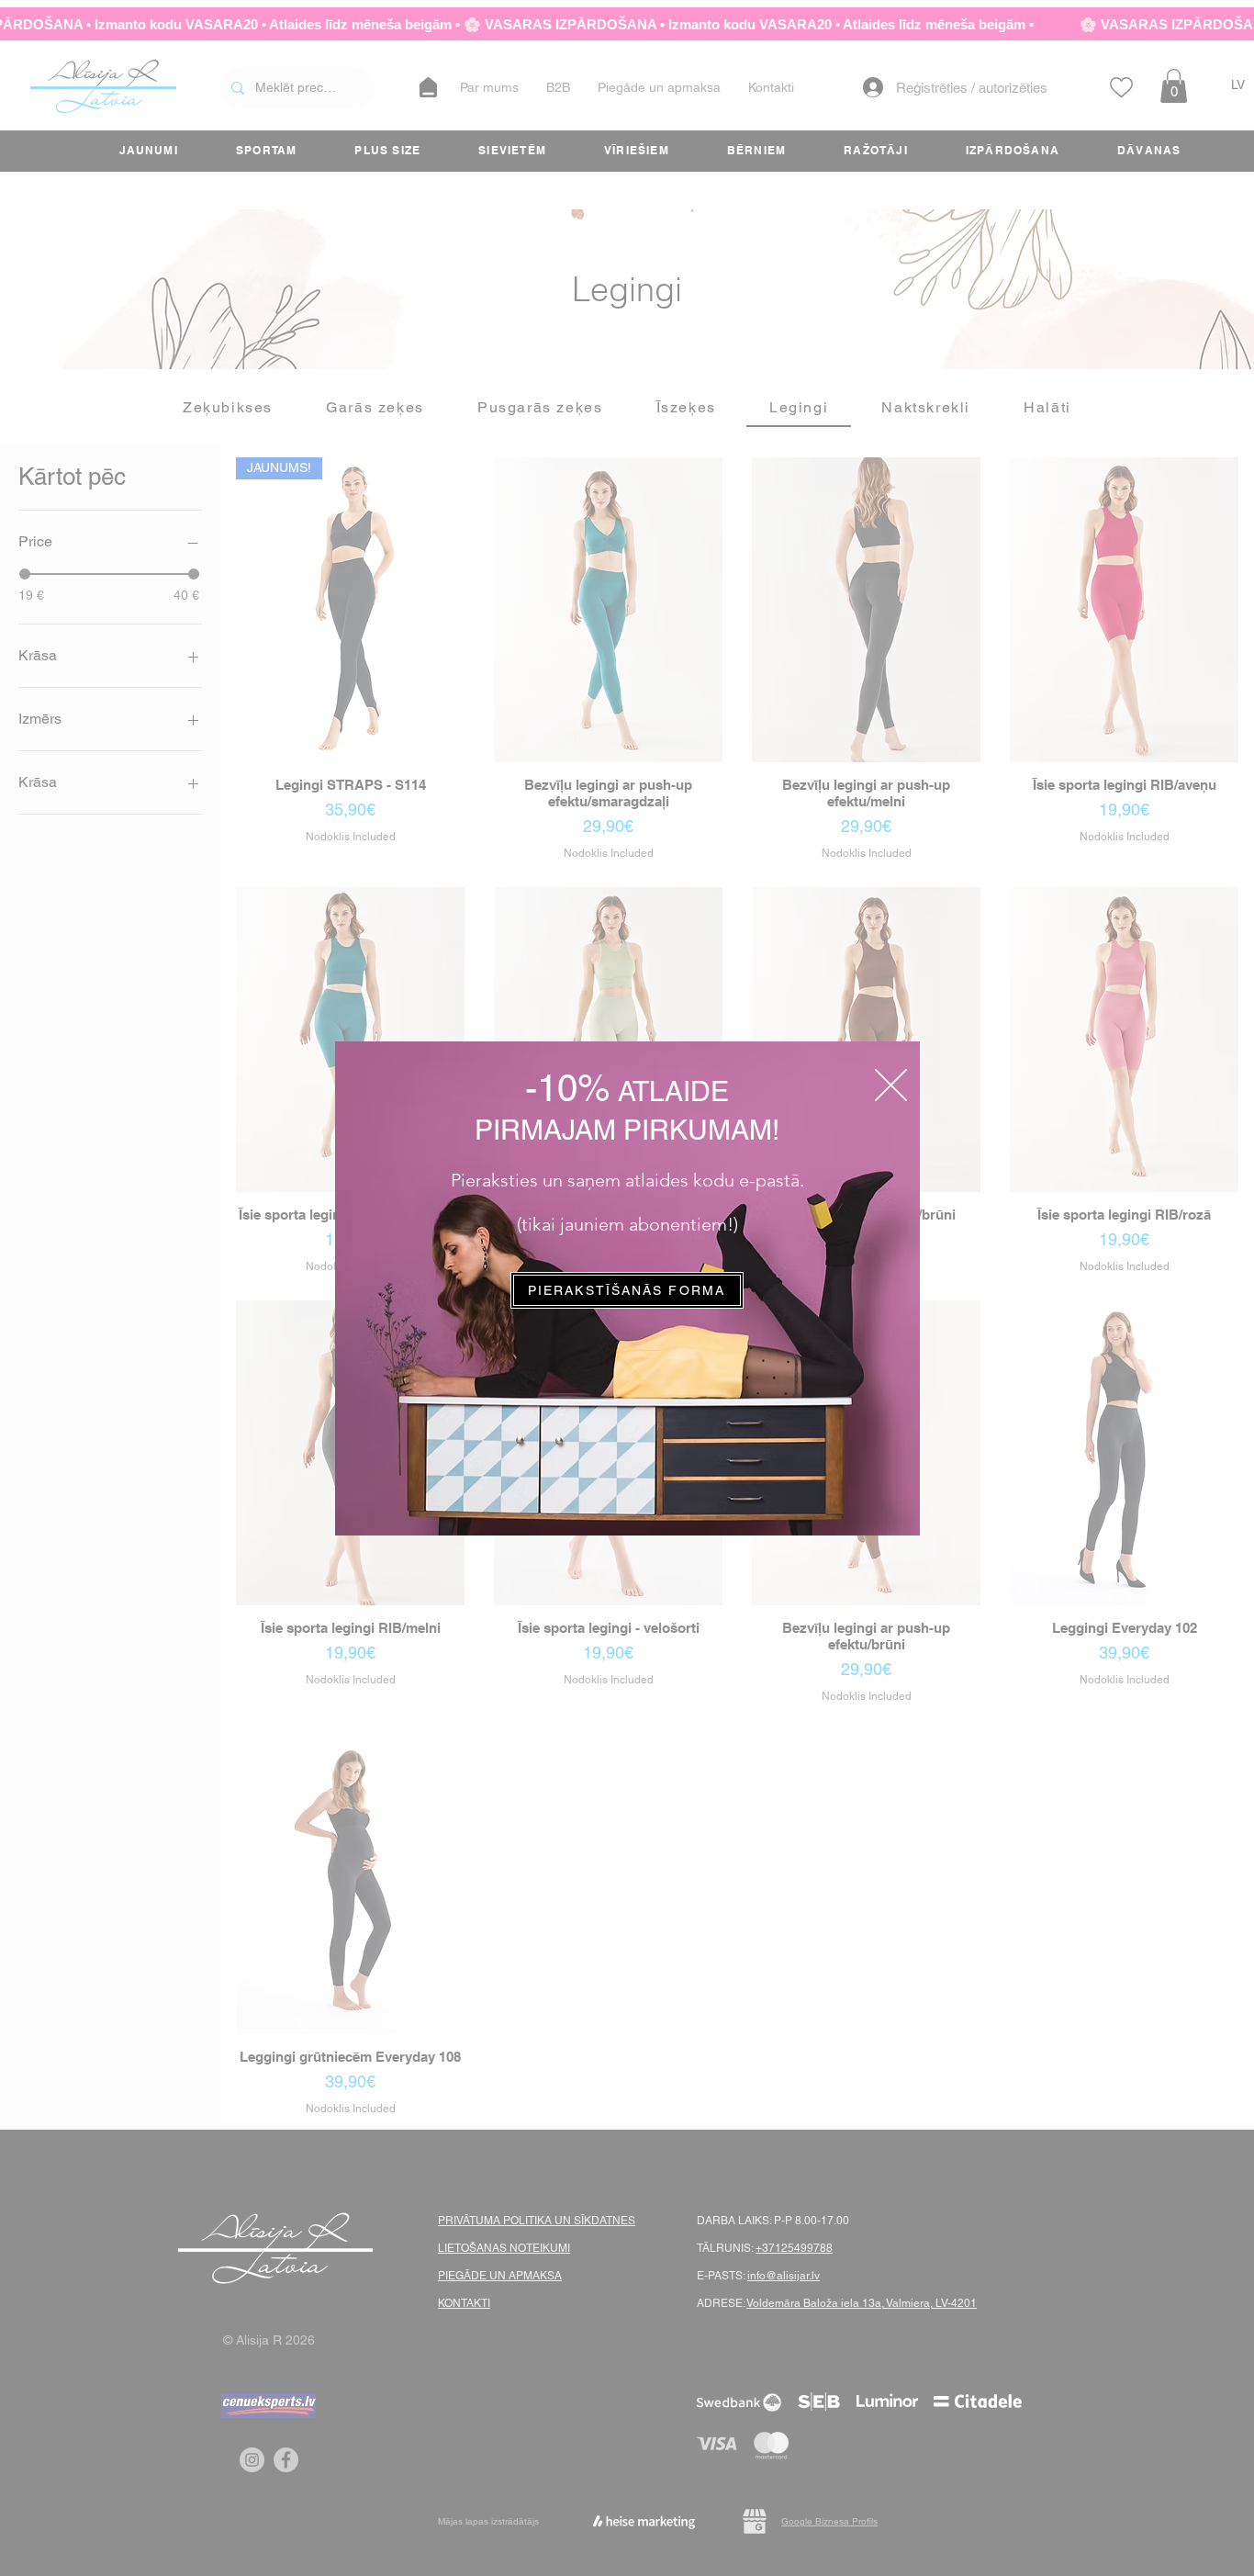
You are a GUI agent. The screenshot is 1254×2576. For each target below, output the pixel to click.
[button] (891, 1085)
